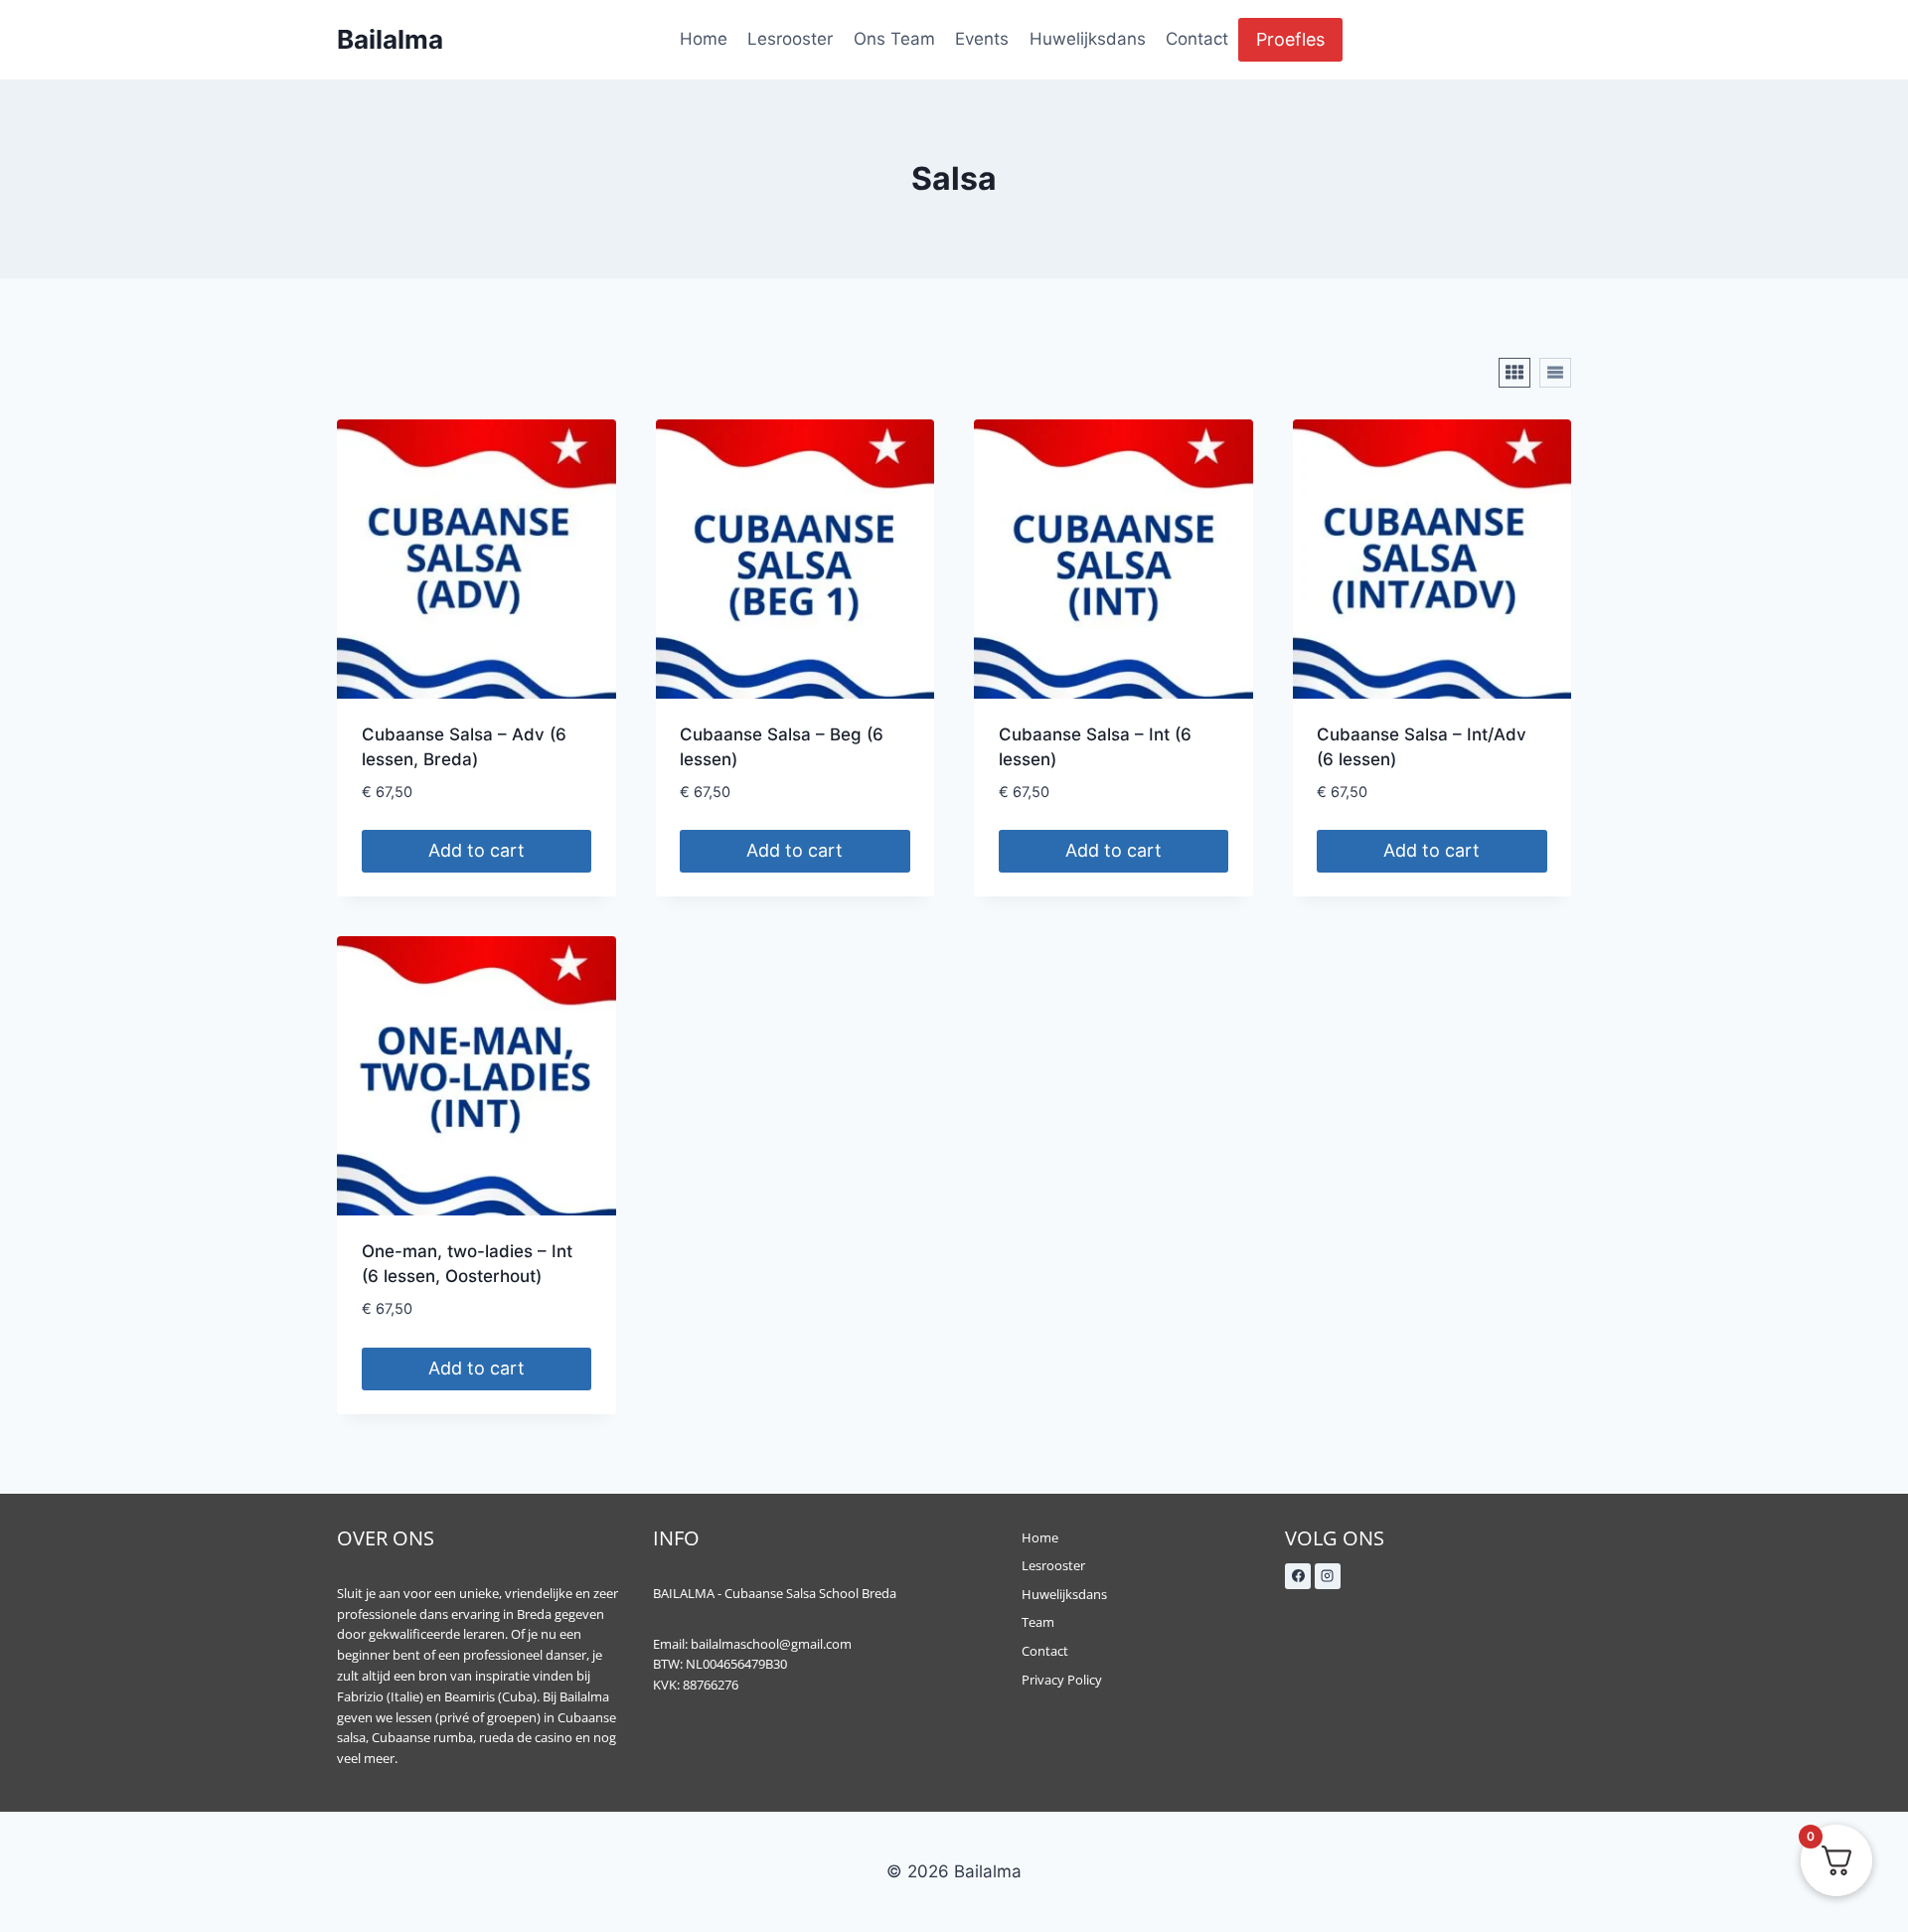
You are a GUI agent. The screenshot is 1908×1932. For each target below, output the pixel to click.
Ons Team (894, 39)
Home (704, 39)
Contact (1197, 39)
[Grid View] (1514, 373)
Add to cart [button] (477, 850)
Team (1038, 1622)
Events (982, 39)
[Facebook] (1298, 1576)
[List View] (1555, 373)
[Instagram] (1328, 1576)
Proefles (1290, 39)
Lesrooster (790, 39)
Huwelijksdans (1088, 39)
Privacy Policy (1062, 1680)
